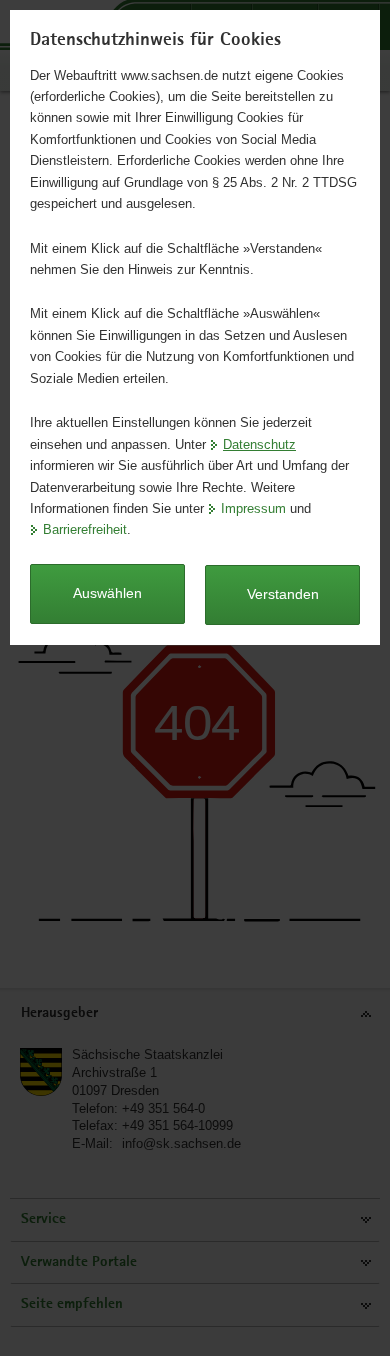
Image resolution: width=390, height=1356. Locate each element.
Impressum (253, 508)
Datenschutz (259, 444)
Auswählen (107, 593)
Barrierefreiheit (85, 529)
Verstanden (283, 594)
